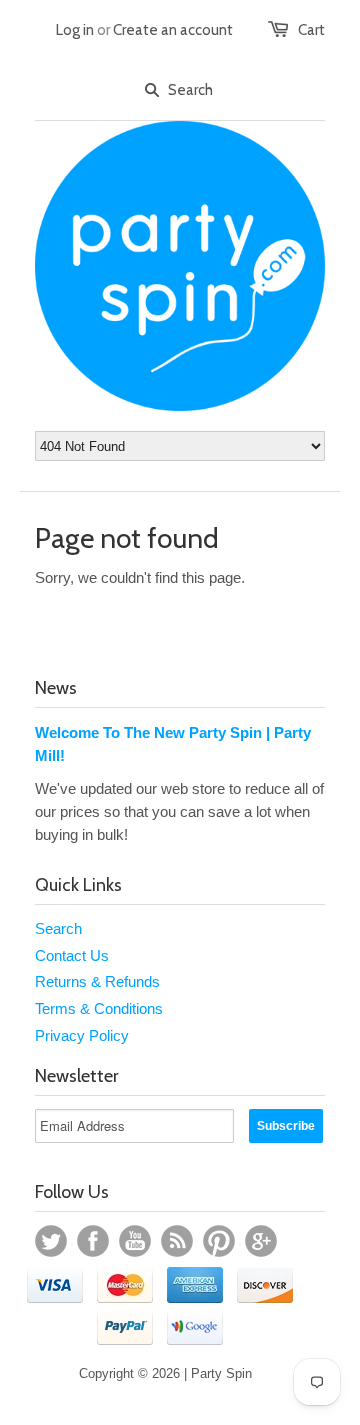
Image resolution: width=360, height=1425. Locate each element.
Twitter (51, 1241)
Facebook (93, 1241)
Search (58, 928)
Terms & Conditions (99, 1008)
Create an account (173, 30)
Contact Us (72, 955)
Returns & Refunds (97, 981)
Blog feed (177, 1241)
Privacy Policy (82, 1035)
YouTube (135, 1241)
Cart (311, 30)
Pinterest (219, 1241)
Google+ (261, 1241)
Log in (75, 30)
